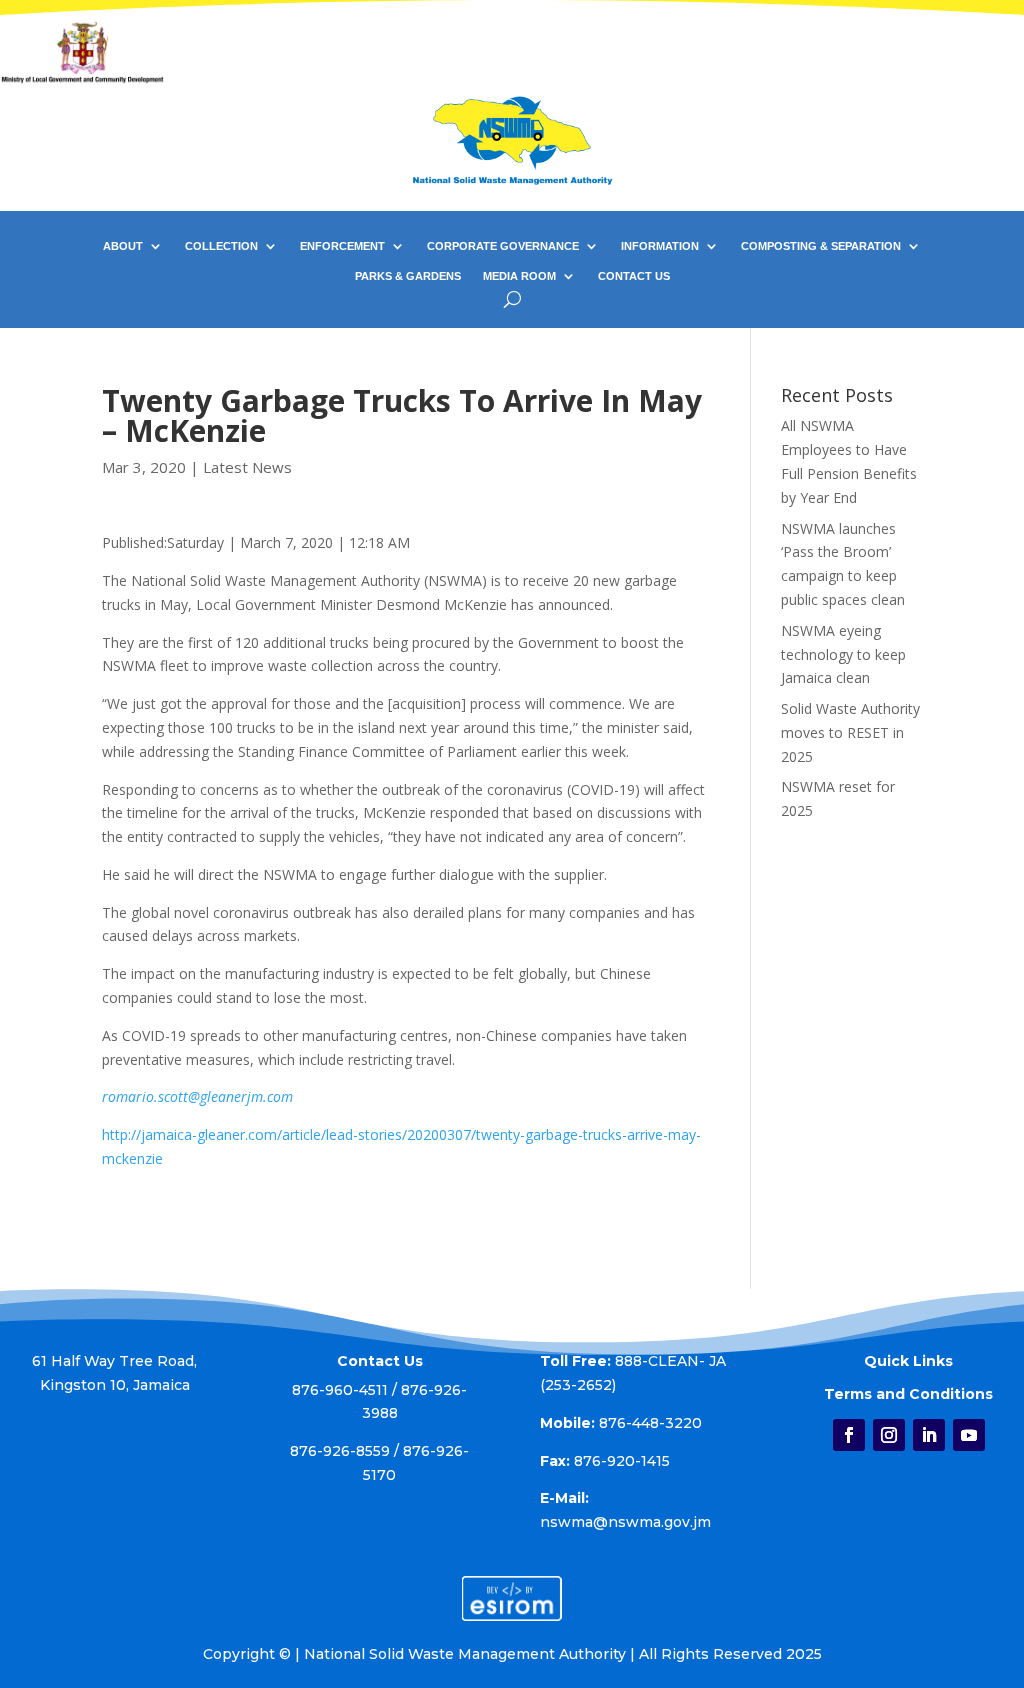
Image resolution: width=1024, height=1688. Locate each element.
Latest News (247, 467)
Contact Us (634, 276)
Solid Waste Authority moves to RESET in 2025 (850, 732)
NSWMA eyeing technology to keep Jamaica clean (843, 654)
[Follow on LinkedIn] (929, 1435)
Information (660, 246)
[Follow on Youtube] (969, 1435)
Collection (221, 246)
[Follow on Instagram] (889, 1435)
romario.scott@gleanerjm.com (197, 1096)
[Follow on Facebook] (849, 1435)
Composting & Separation (821, 246)
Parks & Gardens (408, 276)
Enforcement (342, 246)
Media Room (519, 276)
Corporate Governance (503, 246)
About (123, 246)
